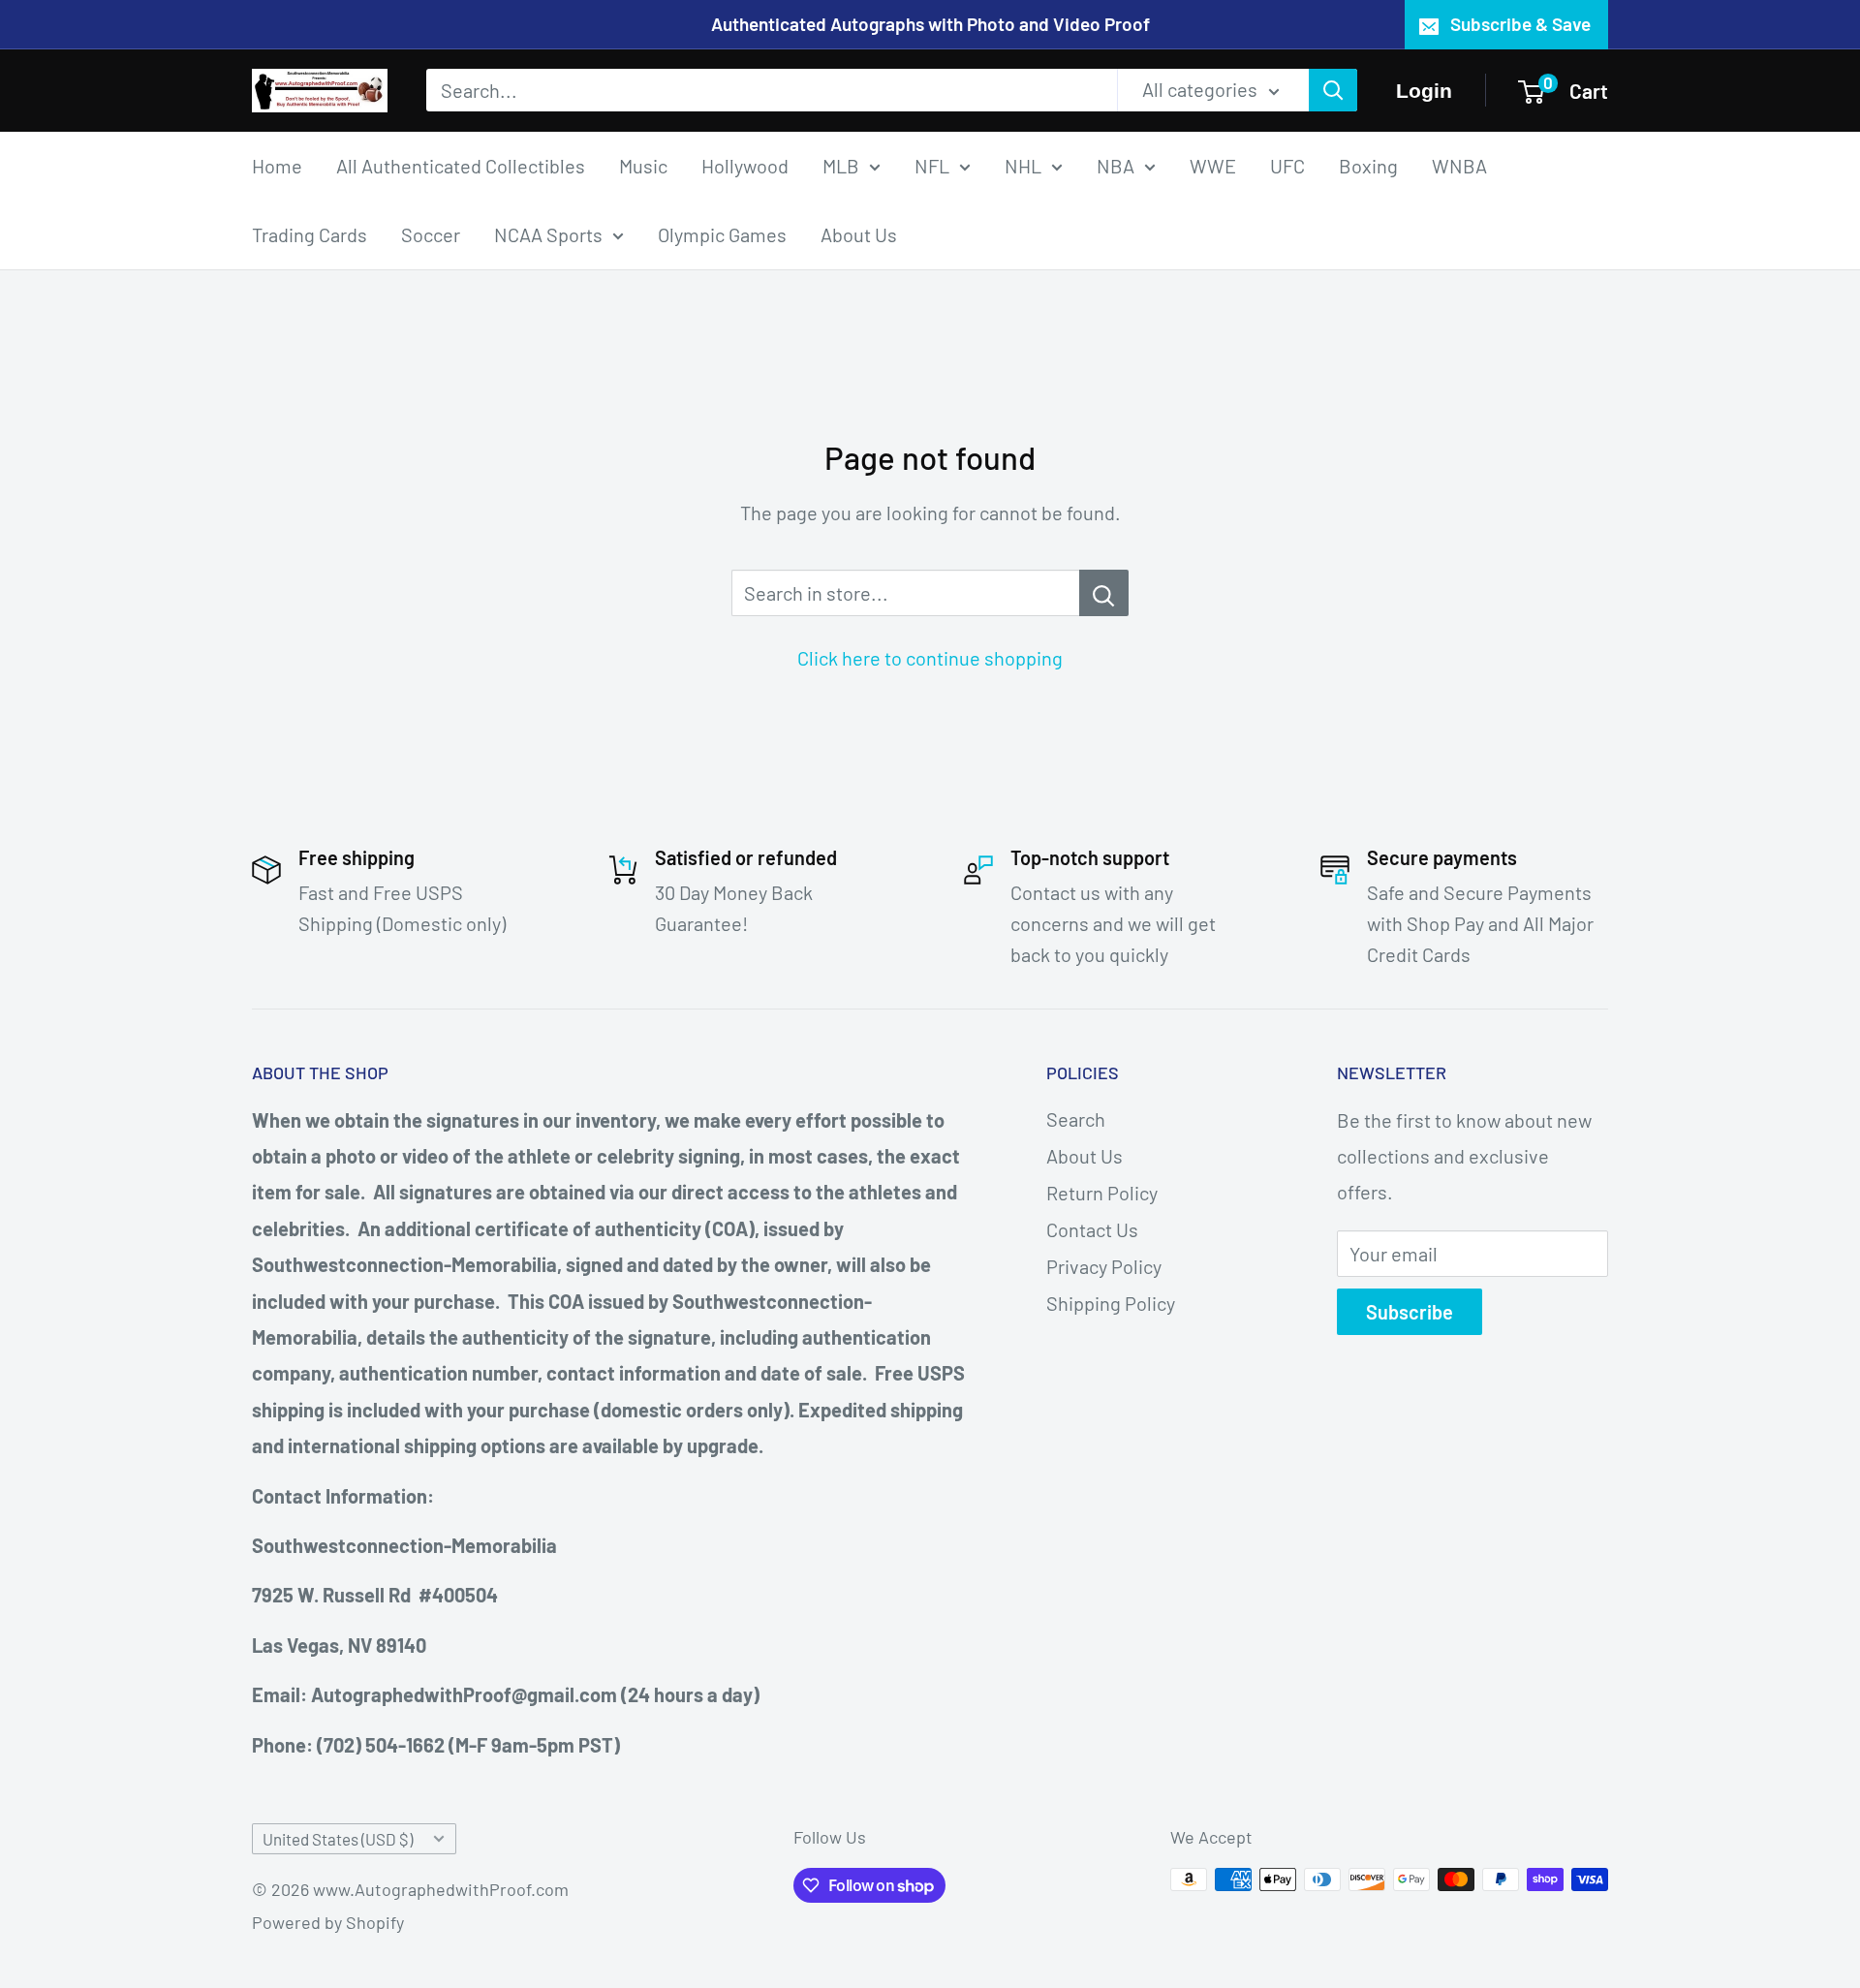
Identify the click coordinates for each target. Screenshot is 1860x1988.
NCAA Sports (548, 233)
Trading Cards (310, 233)
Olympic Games (722, 233)
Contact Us (1092, 1229)
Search (1076, 1119)
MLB (841, 165)
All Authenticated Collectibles (461, 165)
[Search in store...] (1104, 593)
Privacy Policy (1104, 1266)
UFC (1287, 165)
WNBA (1459, 165)
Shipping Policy (1111, 1303)
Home (277, 165)
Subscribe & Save (1520, 24)
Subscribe (1410, 1312)
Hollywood (745, 165)
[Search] (1333, 90)
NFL (932, 165)
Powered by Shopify (328, 1922)
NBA (1116, 165)
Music (643, 165)
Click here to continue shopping (930, 658)
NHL (1023, 165)
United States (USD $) (338, 1839)
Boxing (1368, 165)
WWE (1213, 165)
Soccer (431, 233)
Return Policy (1102, 1193)
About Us (859, 233)
